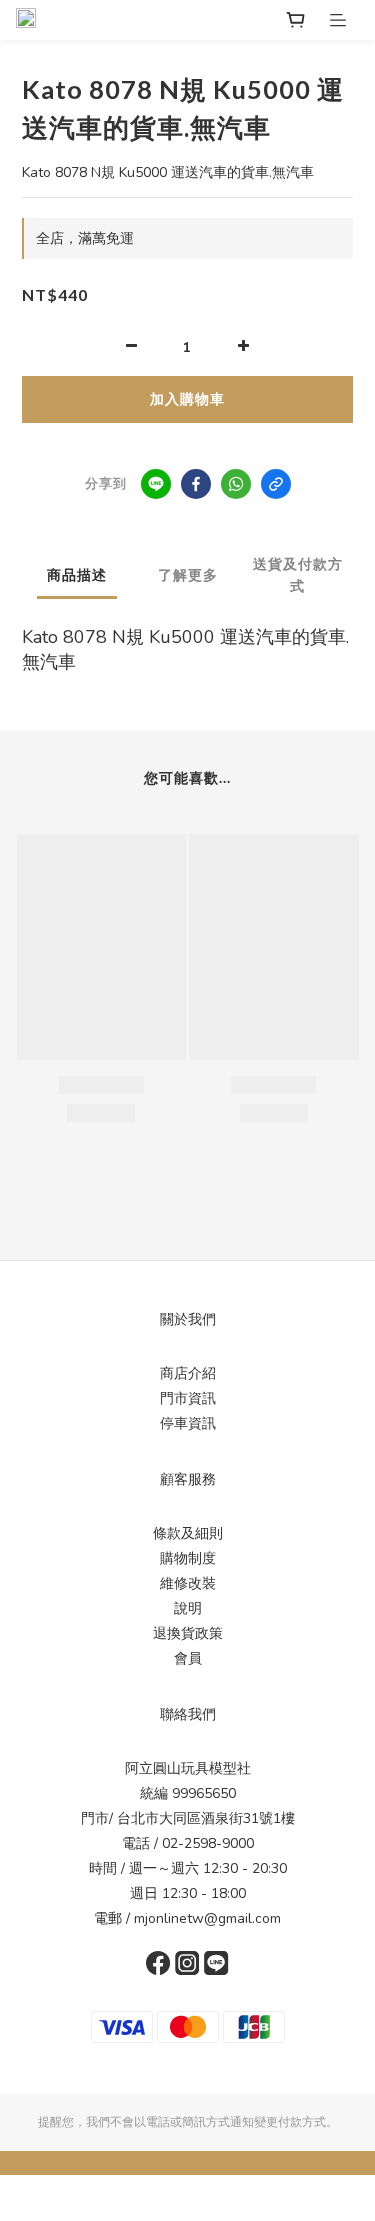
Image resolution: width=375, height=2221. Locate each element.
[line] (156, 484)
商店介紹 (188, 1373)
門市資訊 (188, 1398)
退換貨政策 (188, 1633)
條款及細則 (188, 1533)
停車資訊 (188, 1423)
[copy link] (276, 484)
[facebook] (196, 484)
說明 (188, 1608)
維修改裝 (188, 1583)
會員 (188, 1658)
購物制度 (188, 1558)
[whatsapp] (236, 484)
